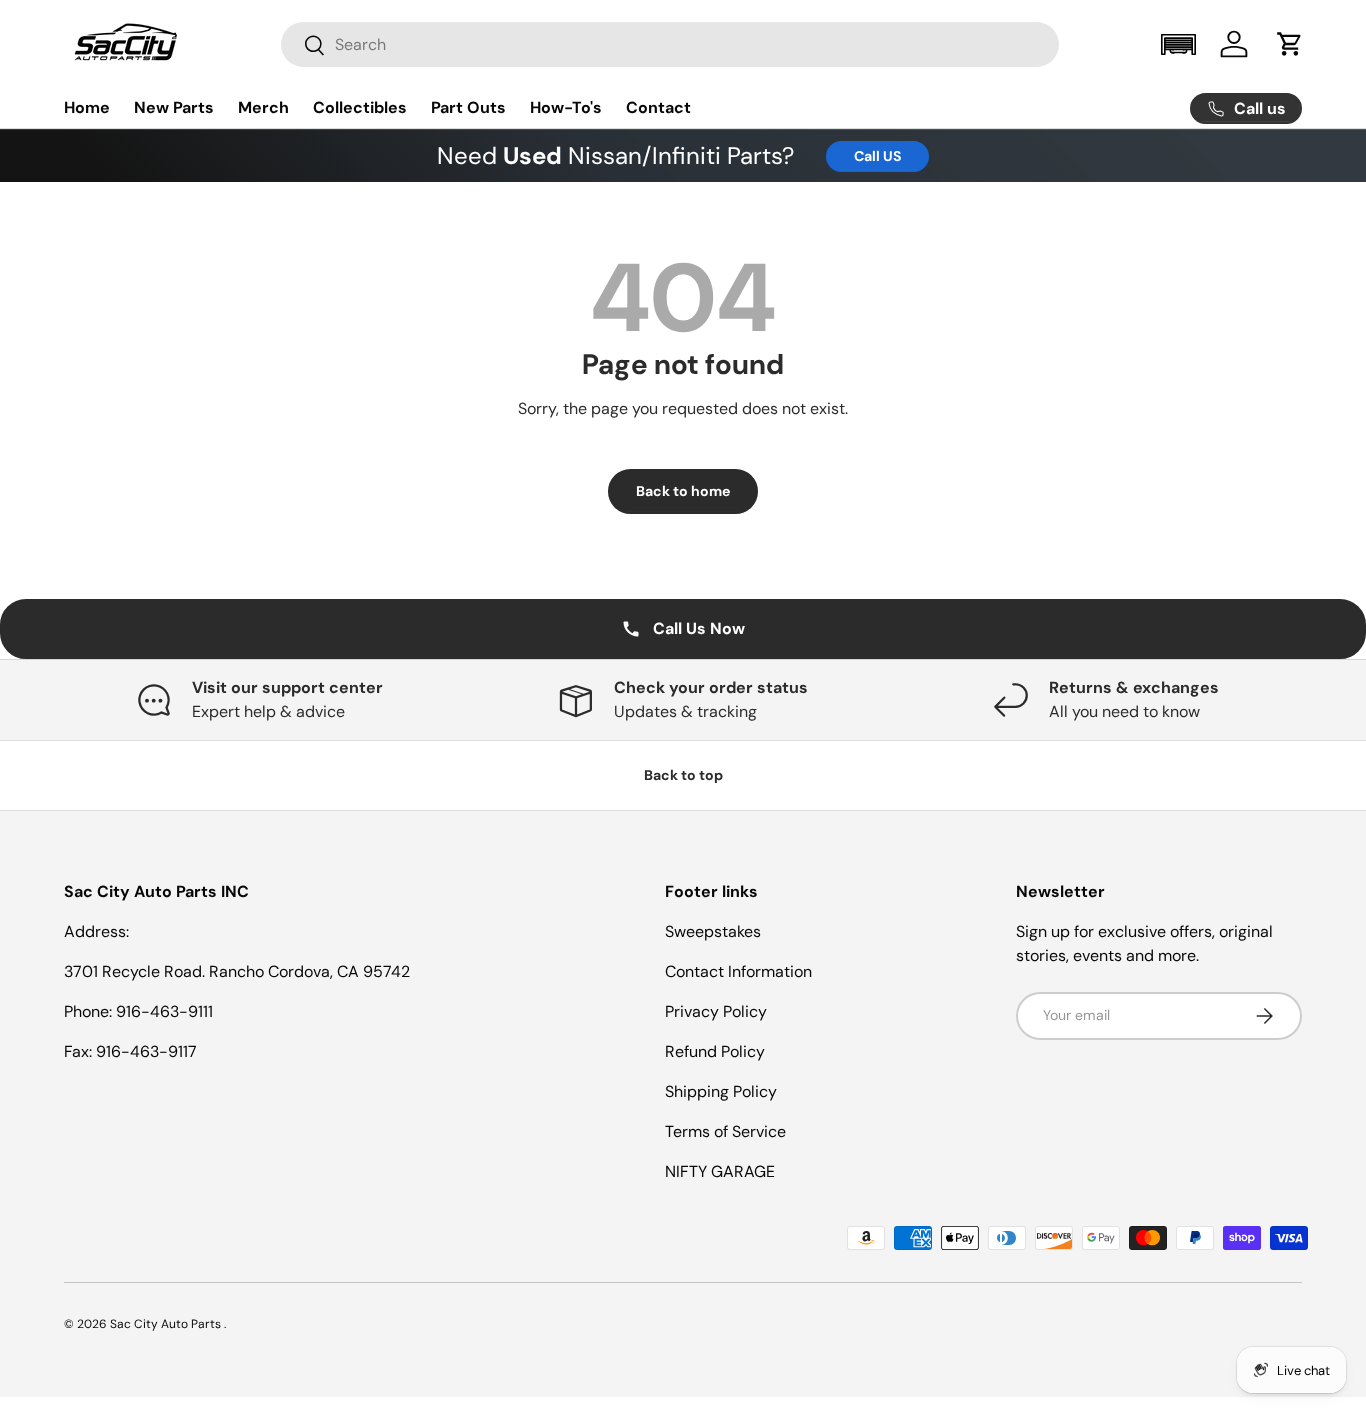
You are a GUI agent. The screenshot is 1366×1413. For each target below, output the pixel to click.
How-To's (566, 107)
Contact (658, 107)
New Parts (174, 107)
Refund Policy (715, 1051)
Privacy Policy (716, 1011)
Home (87, 107)
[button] (1178, 44)
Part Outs (468, 107)
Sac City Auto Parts (167, 1324)
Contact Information (738, 971)
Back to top (683, 775)
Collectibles (360, 107)
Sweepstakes (713, 931)
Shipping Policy (721, 1091)
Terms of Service (725, 1131)
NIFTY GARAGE (720, 1171)
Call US (877, 156)
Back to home (683, 491)
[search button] (303, 46)
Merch (263, 107)
